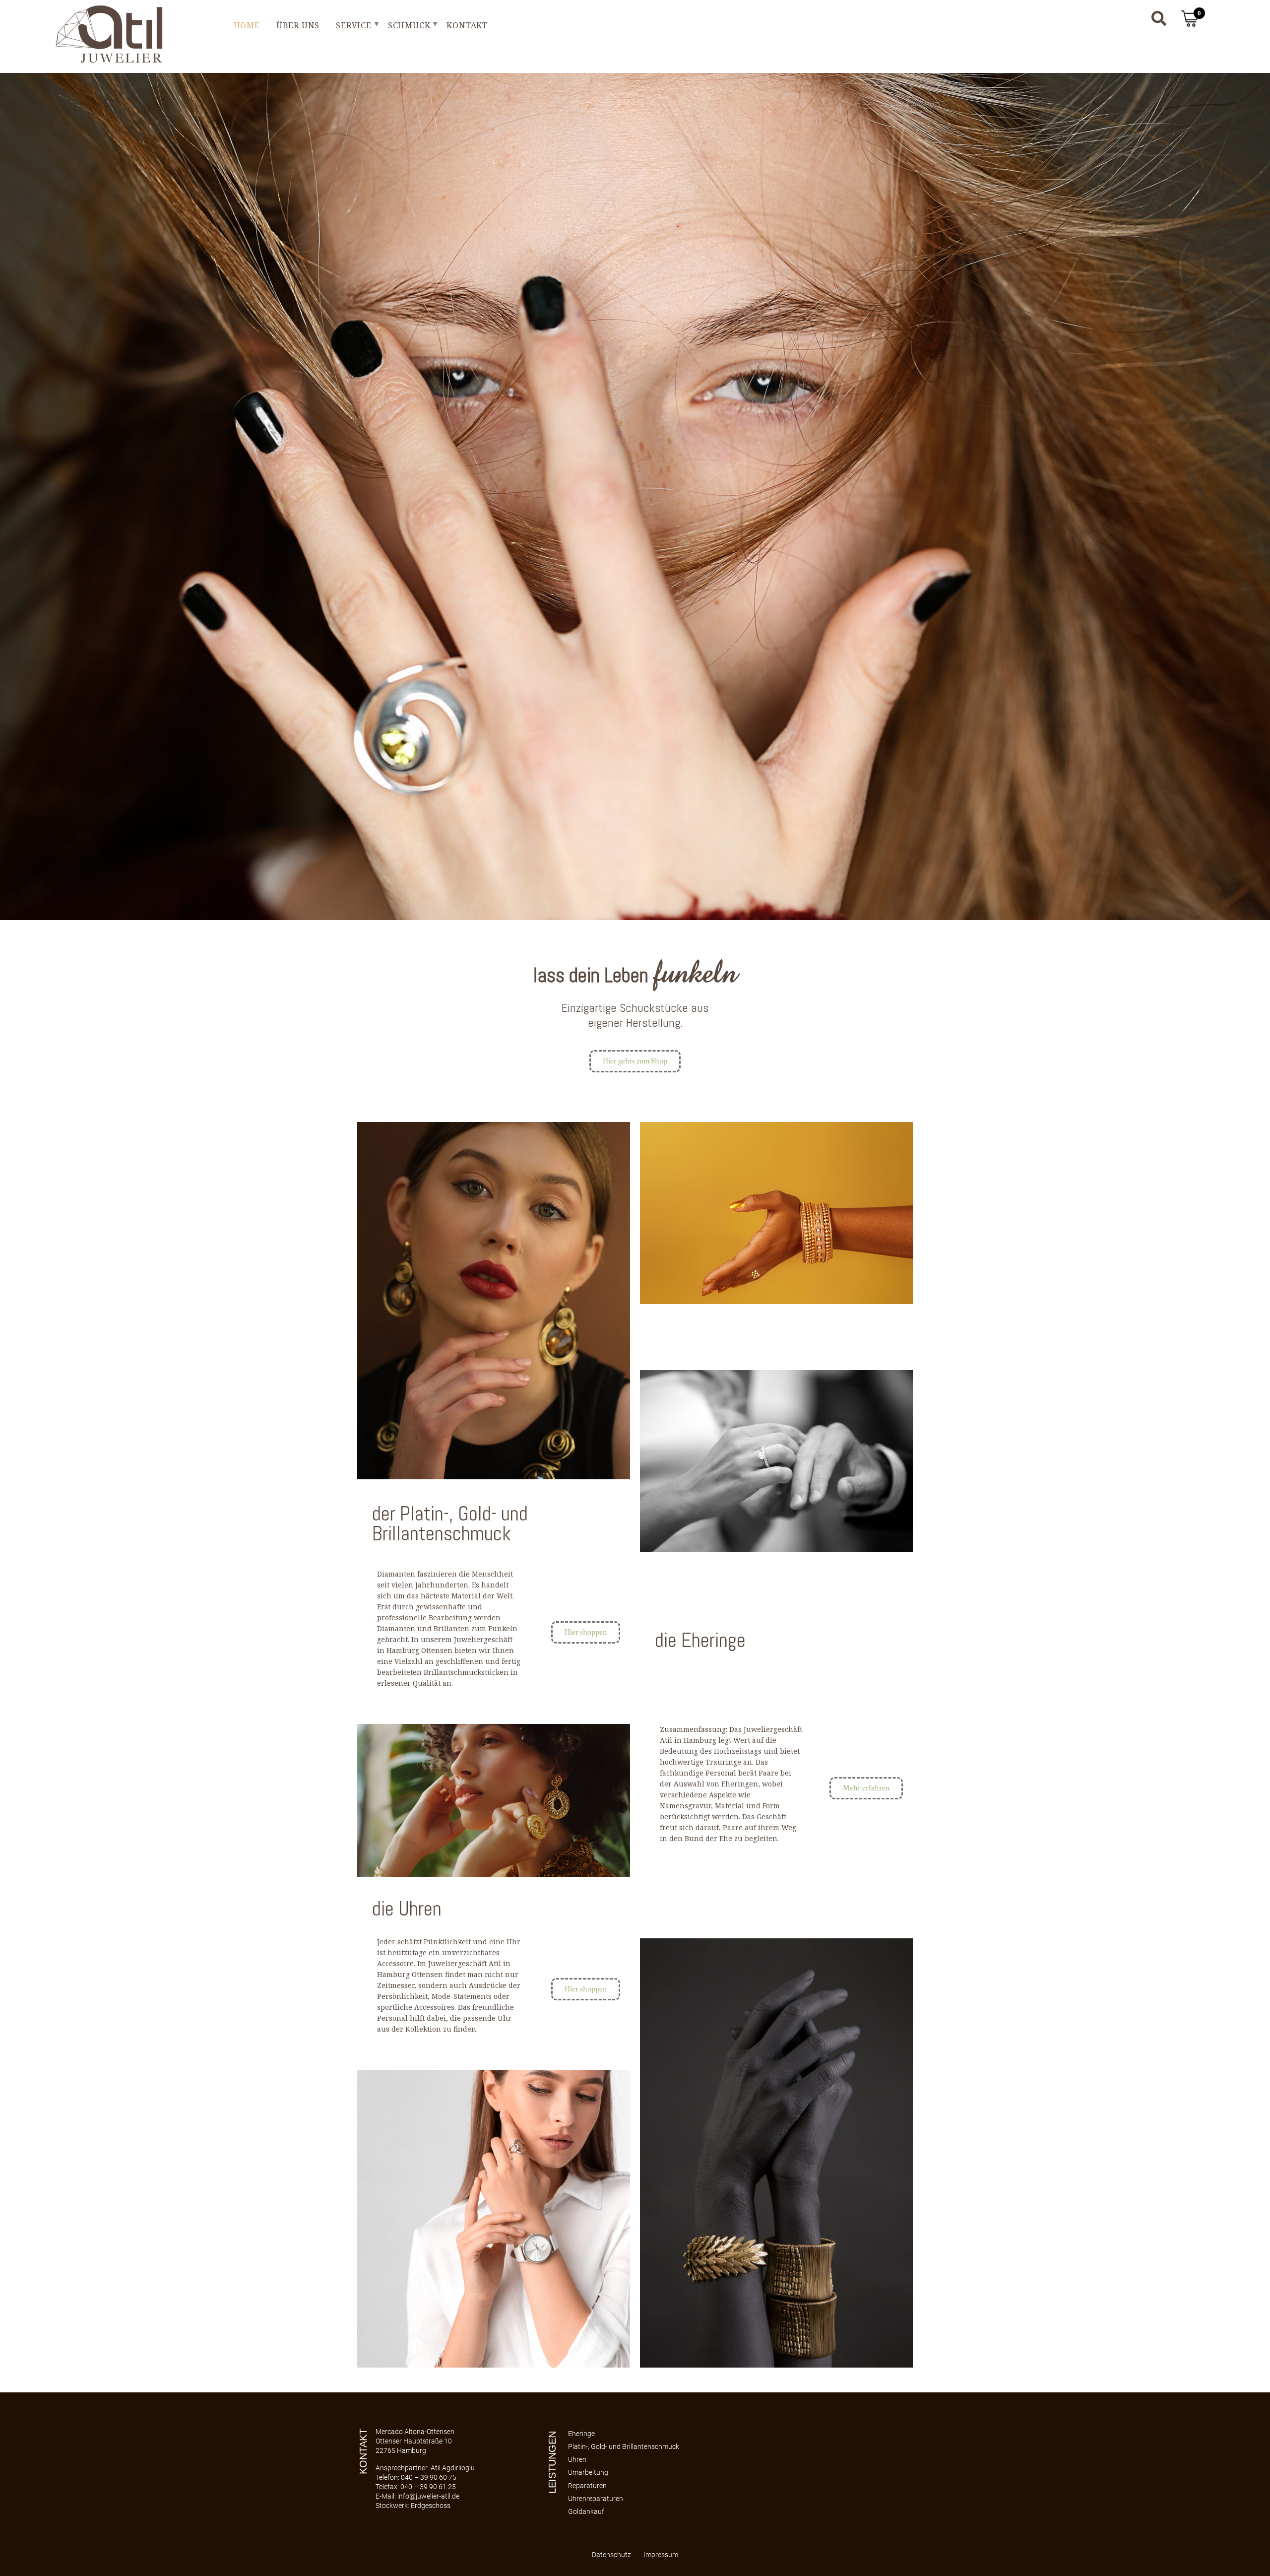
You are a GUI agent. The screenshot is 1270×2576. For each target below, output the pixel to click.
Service (354, 25)
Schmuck (409, 25)
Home (247, 25)
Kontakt (467, 25)
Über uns (298, 25)
